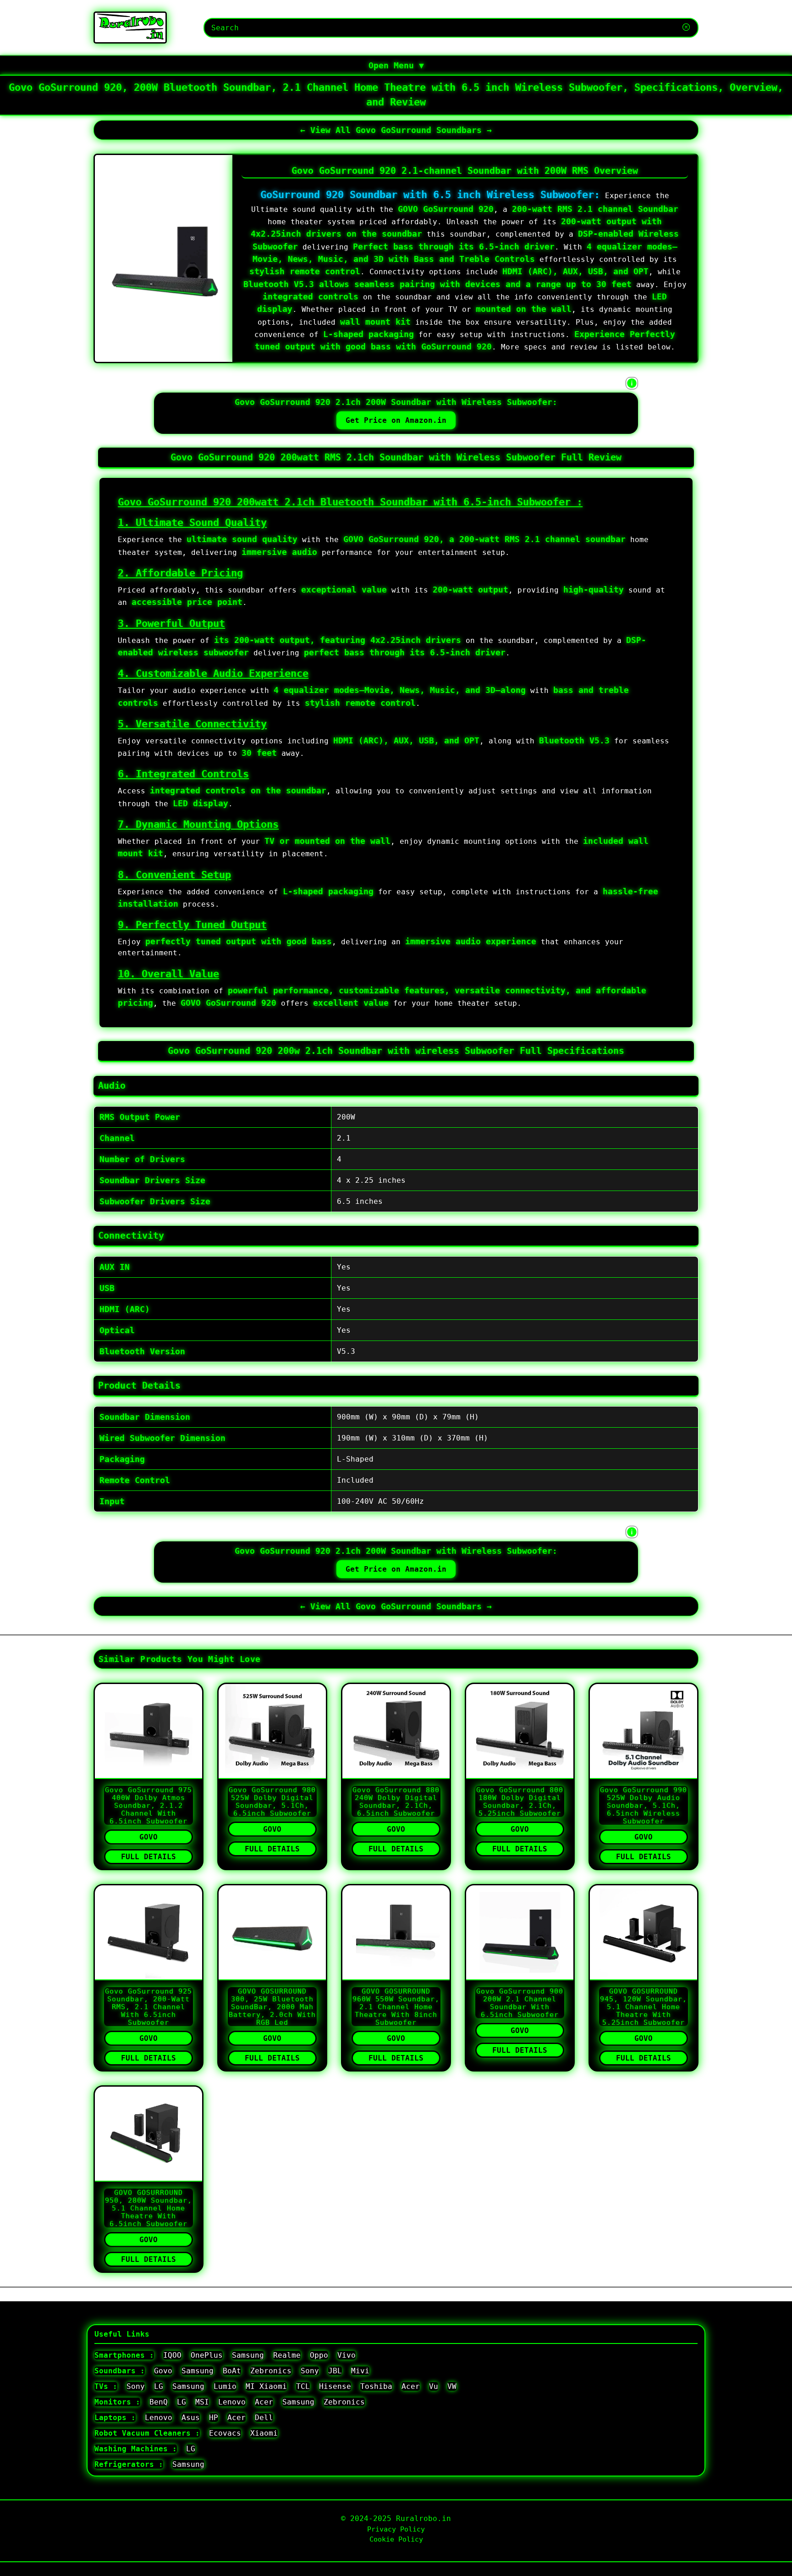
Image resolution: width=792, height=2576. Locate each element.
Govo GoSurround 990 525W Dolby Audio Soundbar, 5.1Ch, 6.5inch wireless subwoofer (643, 1805)
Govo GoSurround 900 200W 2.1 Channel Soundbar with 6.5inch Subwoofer (520, 2003)
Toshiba (376, 2386)
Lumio (225, 2386)
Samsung (248, 2355)
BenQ (159, 2402)
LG (159, 2386)
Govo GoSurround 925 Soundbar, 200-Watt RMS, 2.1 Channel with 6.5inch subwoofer (148, 2007)
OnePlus (207, 2355)
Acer (411, 2386)
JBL (335, 2371)
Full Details (148, 1857)
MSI (202, 2402)
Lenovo (232, 2402)
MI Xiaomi (266, 2386)
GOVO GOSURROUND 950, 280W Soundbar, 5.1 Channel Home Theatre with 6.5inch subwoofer (148, 2208)
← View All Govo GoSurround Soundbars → (396, 130)
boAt (232, 2371)
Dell (264, 2418)
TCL (303, 2386)
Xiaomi (264, 2433)
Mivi (360, 2371)
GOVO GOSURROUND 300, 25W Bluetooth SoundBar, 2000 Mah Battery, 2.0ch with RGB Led (272, 2007)
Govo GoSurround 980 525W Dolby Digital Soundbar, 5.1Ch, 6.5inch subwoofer (272, 1801)
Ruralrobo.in (423, 2518)
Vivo (346, 2355)
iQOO (172, 2355)
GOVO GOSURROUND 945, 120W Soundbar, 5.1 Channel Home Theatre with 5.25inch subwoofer (643, 2007)
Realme (287, 2355)
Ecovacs (225, 2433)
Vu (434, 2386)
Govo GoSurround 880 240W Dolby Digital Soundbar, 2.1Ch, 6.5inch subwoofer (396, 1801)
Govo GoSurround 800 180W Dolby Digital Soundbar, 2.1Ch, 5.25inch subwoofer (520, 1801)
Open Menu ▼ (396, 65)
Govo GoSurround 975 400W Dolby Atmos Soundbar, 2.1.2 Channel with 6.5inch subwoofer (148, 1805)
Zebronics (271, 2371)
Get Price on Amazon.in (396, 420)
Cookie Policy (396, 2539)
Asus (191, 2418)
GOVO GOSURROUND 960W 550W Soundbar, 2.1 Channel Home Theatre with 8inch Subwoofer (396, 2007)
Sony (310, 2371)
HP (214, 2418)
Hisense (335, 2386)
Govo (148, 1837)
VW (452, 2386)
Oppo (319, 2355)
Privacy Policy (396, 2529)
